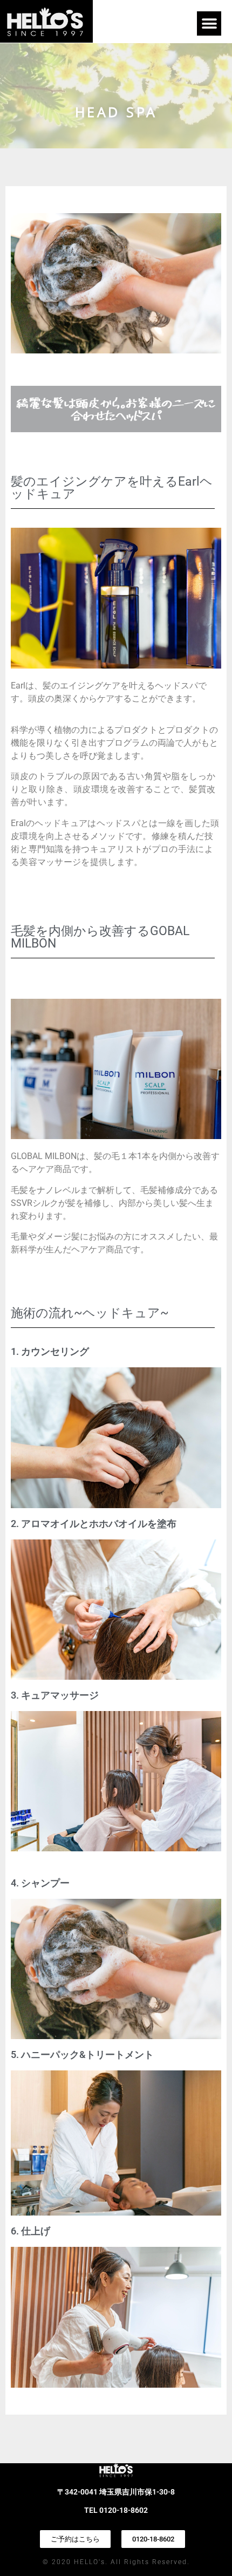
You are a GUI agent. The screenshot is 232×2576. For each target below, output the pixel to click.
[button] (209, 23)
